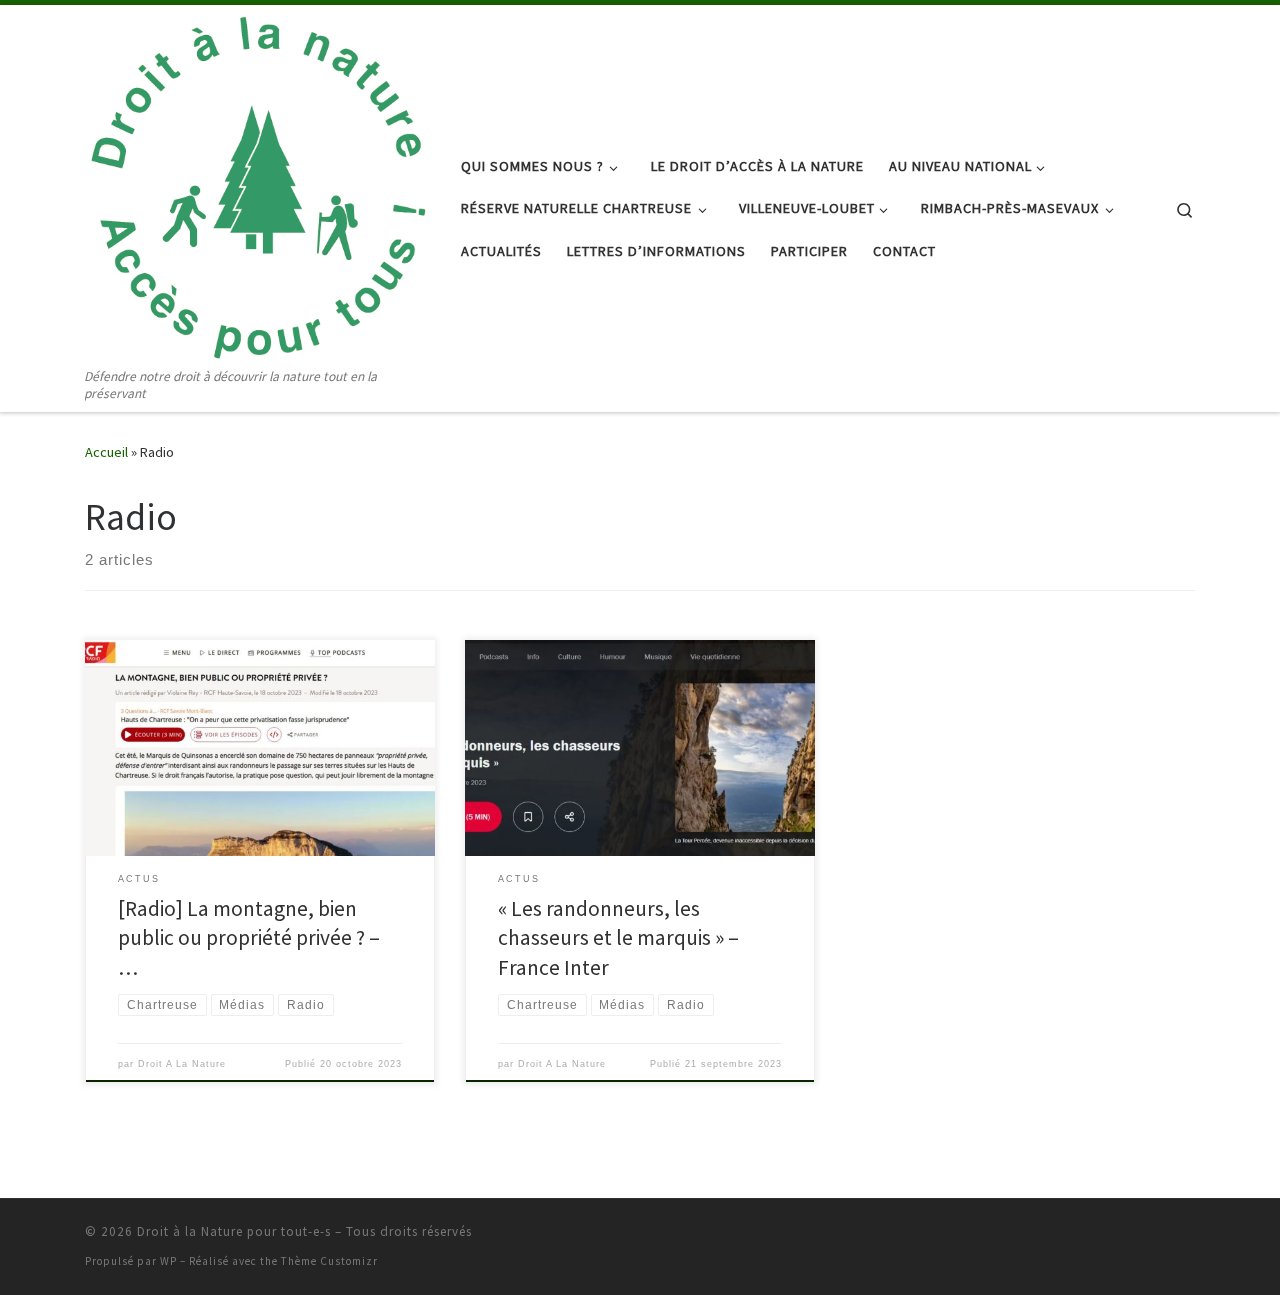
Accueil (106, 452)
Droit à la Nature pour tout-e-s (234, 1231)
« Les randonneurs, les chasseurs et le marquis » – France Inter (618, 938)
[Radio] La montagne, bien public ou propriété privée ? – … (249, 938)
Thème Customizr (329, 1261)
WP (168, 1261)
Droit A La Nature (182, 1064)
